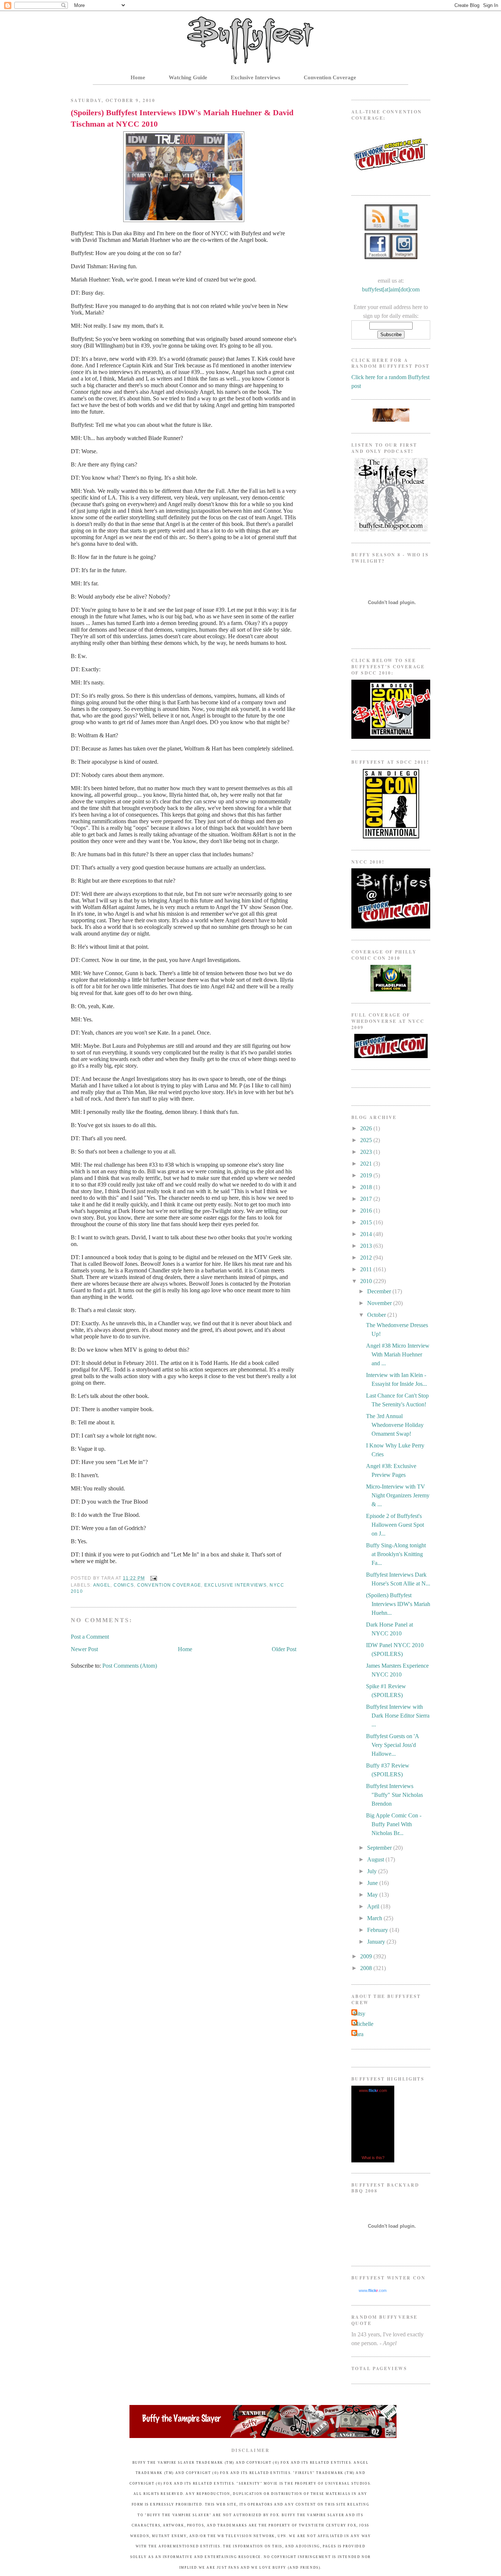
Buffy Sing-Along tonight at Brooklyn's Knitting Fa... (396, 1554)
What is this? (373, 2158)
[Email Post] (153, 1578)
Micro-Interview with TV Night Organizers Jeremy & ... (398, 1495)
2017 (367, 1199)
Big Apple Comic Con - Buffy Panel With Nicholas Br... (394, 1824)
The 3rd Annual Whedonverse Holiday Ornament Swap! (395, 1425)
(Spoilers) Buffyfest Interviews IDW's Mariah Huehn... (398, 1604)
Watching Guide (188, 77)
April (374, 1906)
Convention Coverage (330, 77)
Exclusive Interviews (255, 77)
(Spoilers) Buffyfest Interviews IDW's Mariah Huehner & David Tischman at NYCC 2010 (182, 118)
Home (138, 77)
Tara (358, 2034)
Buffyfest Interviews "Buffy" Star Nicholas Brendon (394, 1795)
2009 (367, 1956)
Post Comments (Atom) (130, 1666)
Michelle (363, 2024)
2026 (367, 1128)
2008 (367, 1968)
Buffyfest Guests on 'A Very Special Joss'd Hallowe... (392, 1745)
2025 (367, 1140)
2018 (367, 1187)
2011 (367, 1269)
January (377, 1942)
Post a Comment (90, 1637)
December (380, 1291)
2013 (367, 1246)
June (373, 1883)
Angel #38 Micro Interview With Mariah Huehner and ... (398, 1354)
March (375, 1918)
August (376, 1859)
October (377, 1315)
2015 (367, 1222)
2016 (367, 1211)
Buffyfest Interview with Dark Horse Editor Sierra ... (398, 1716)
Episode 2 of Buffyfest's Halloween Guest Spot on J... (395, 1525)
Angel (102, 1585)
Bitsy (359, 2014)
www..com (373, 2090)
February (378, 1930)
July (373, 1871)
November (380, 1303)
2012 (367, 1258)
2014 (367, 1234)
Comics (124, 1585)
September (380, 1848)
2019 (367, 1175)
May (373, 1895)
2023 (367, 1152)
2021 (367, 1164)
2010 (367, 1281)
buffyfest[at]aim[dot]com (391, 289)
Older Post (284, 1649)
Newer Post (84, 1649)
